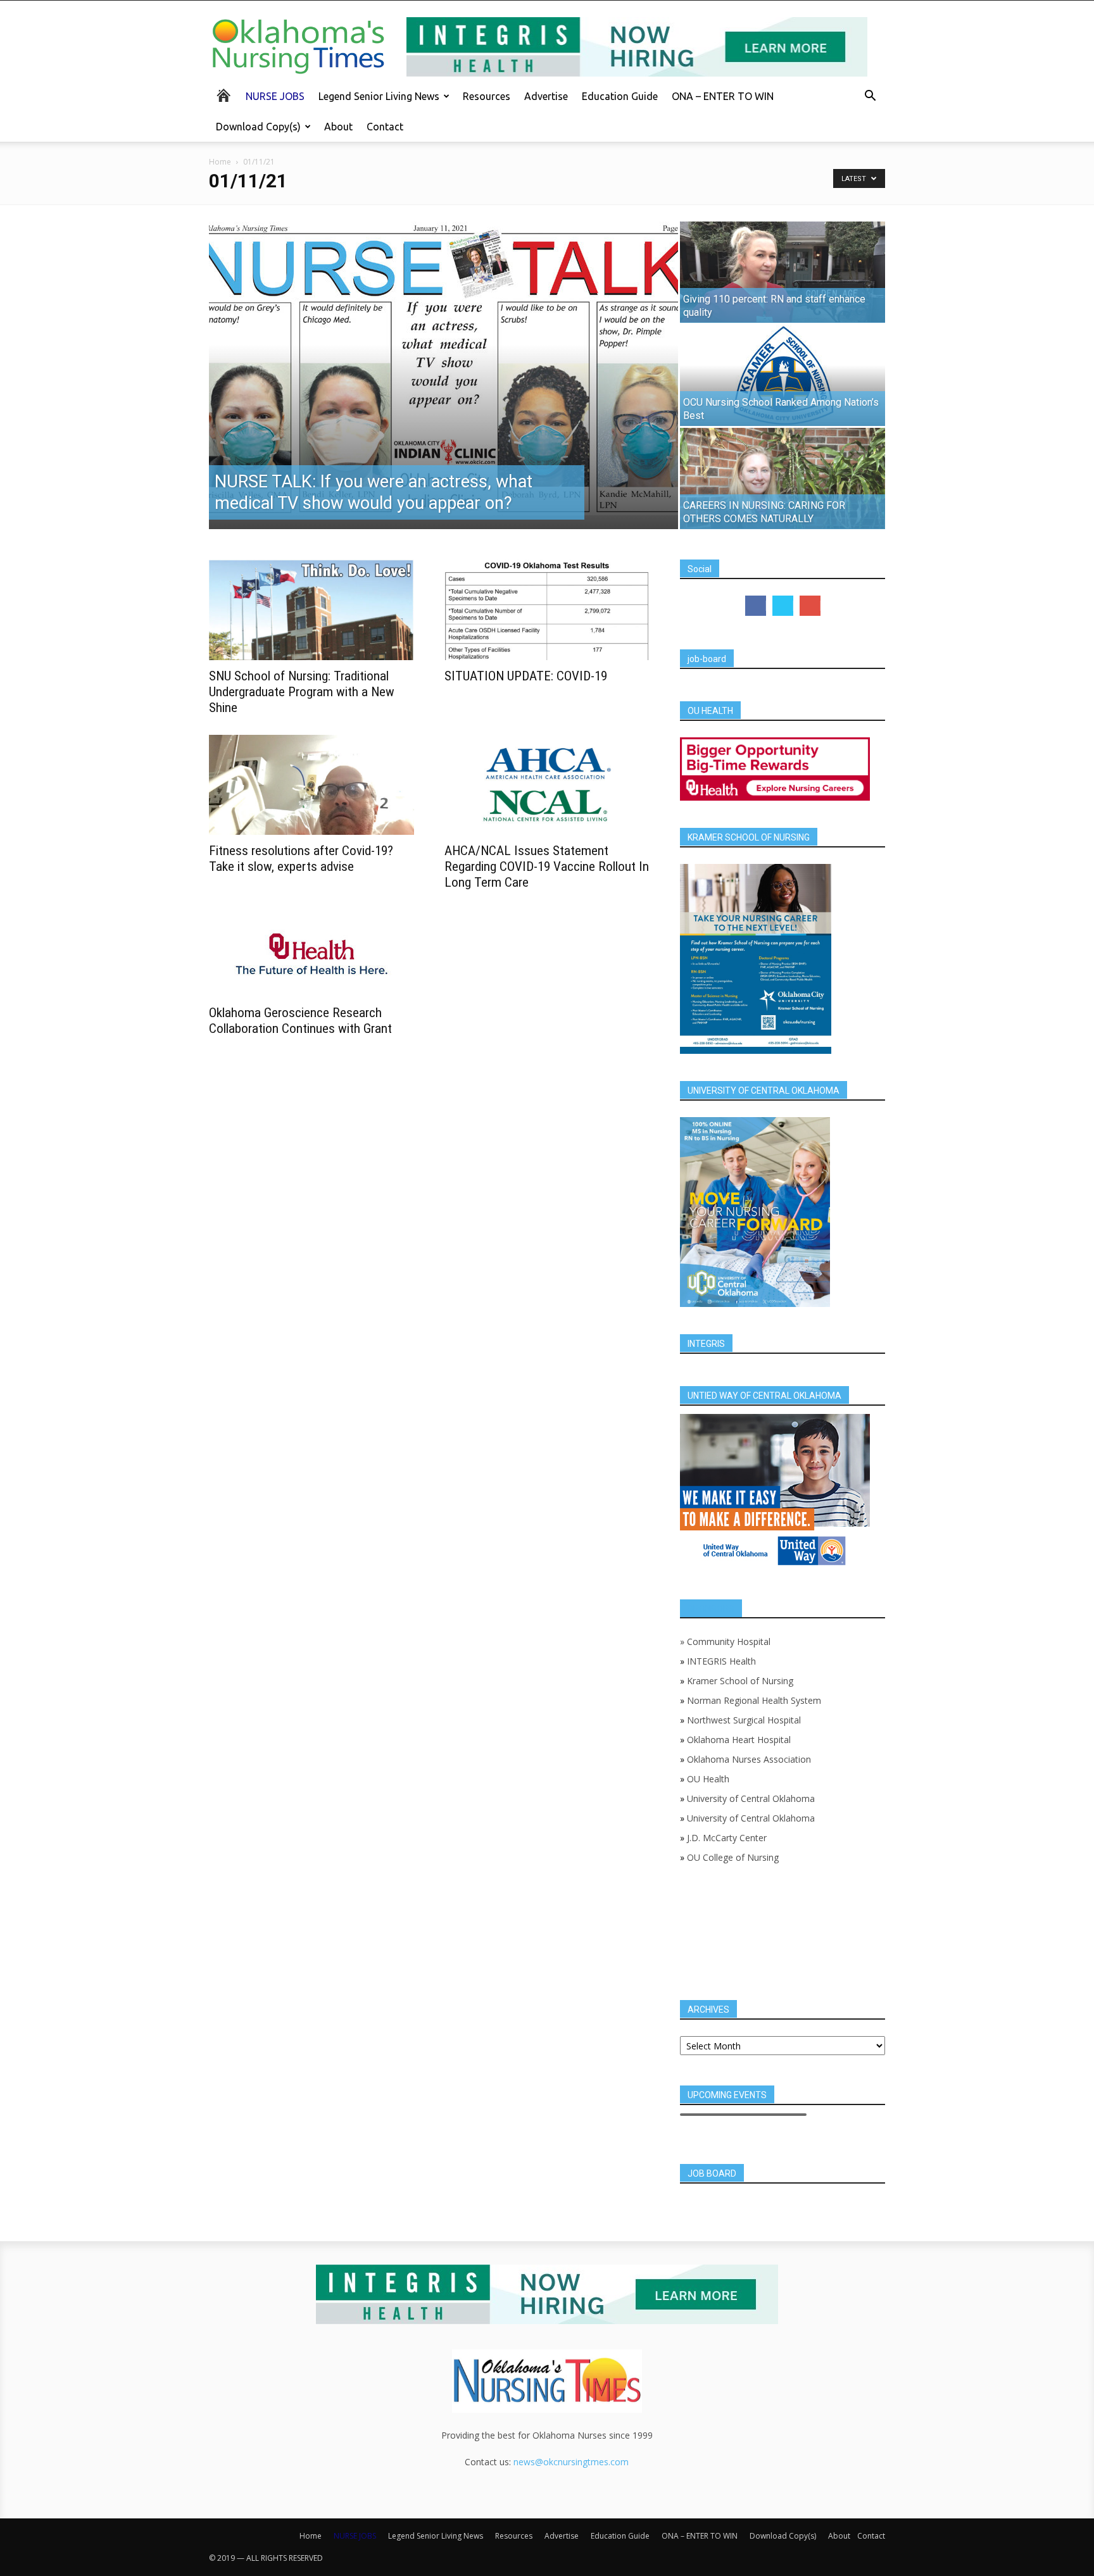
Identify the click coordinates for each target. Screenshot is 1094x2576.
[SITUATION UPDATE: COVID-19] (547, 610)
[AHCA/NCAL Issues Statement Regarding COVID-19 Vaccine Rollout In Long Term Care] (547, 785)
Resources (487, 96)
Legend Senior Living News (379, 96)
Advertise (546, 96)
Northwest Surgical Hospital (744, 1720)
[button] (870, 97)
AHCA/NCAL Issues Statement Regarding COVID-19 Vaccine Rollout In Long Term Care (547, 866)
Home (220, 162)
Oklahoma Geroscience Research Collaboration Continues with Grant (300, 1021)
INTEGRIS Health (721, 1661)
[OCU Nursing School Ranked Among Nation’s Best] (783, 375)
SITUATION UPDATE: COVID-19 (526, 676)
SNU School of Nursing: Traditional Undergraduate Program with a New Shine (302, 692)
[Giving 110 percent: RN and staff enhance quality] (783, 272)
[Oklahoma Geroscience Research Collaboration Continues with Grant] (311, 953)
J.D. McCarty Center (727, 1838)
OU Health (708, 1779)
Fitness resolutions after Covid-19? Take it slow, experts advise (301, 859)
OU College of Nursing (733, 1857)
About (338, 127)
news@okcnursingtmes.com (571, 2462)
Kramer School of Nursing (740, 1681)
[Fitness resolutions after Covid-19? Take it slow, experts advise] (311, 785)
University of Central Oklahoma (751, 1798)
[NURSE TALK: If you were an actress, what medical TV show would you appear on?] (443, 368)
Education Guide (620, 96)
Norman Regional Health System (754, 1700)
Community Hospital (729, 1641)
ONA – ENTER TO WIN (723, 96)
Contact (385, 127)
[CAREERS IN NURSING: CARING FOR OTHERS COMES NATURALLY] (783, 478)
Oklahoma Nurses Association (749, 1759)
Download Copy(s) (258, 127)
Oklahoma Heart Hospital (739, 1740)
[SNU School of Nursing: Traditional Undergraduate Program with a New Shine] (311, 610)
